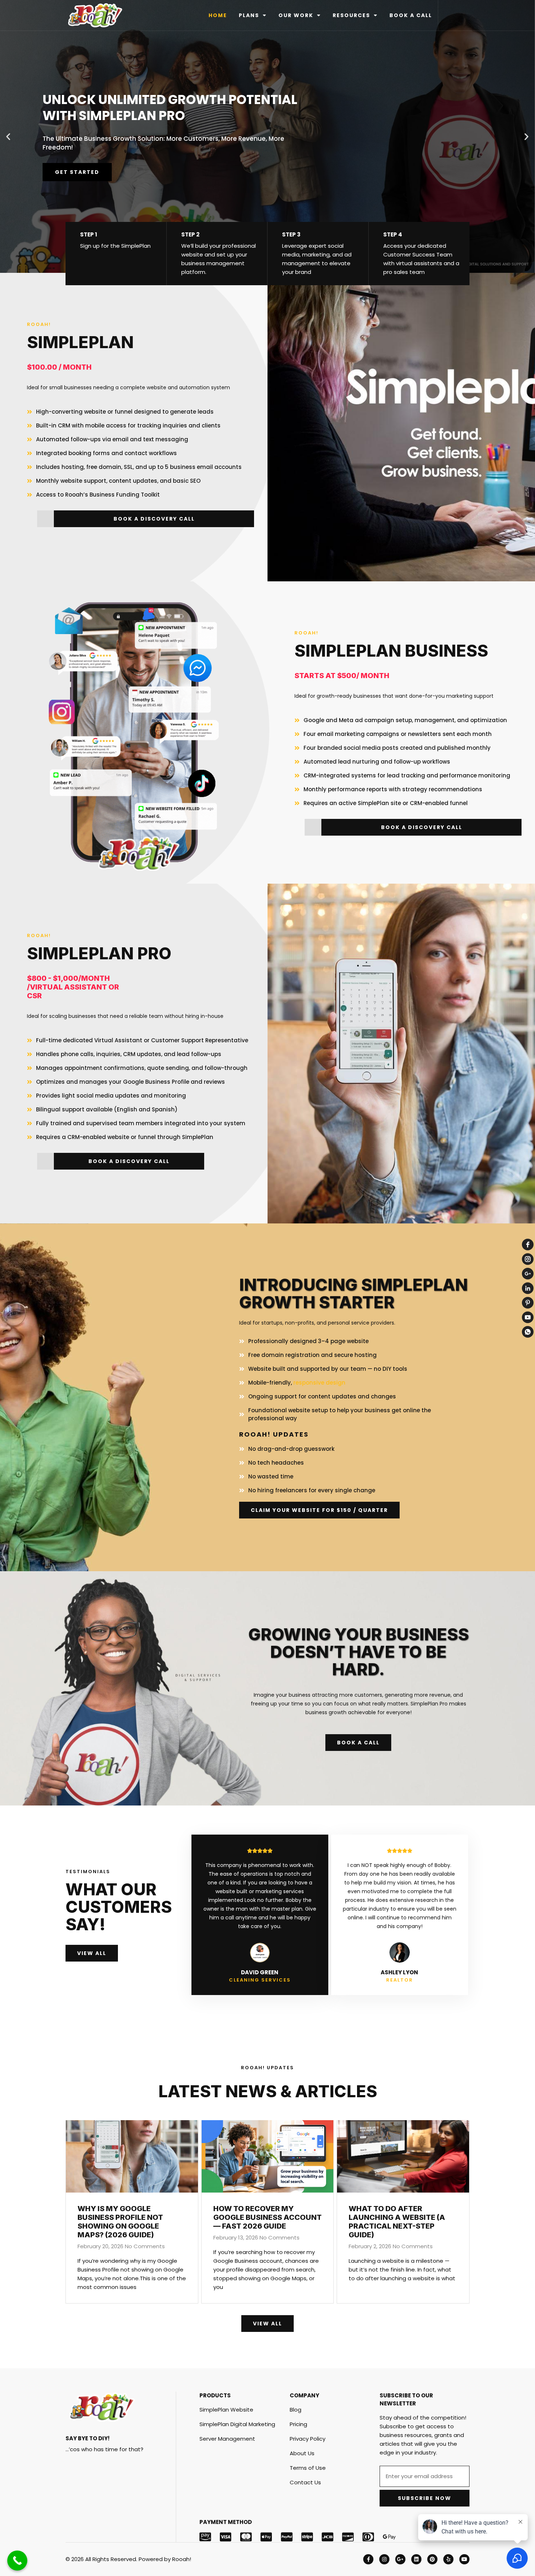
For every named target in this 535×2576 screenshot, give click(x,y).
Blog (296, 2410)
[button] (8, 137)
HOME (218, 15)
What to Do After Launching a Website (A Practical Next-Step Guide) (397, 2222)
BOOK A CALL (411, 15)
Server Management (227, 2439)
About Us (302, 2453)
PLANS (249, 15)
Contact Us (305, 2482)
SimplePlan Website (226, 2410)
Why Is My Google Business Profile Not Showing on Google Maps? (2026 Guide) (120, 2222)
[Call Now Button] (17, 2561)
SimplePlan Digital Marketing (237, 2424)
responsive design (319, 1383)
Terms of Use (308, 2468)
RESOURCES (351, 15)
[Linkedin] (416, 2559)
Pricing (298, 2424)
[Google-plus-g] (400, 2559)
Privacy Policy (308, 2439)
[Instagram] (384, 2559)
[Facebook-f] (368, 2559)
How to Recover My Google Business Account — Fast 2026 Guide (267, 2217)
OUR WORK (296, 15)
